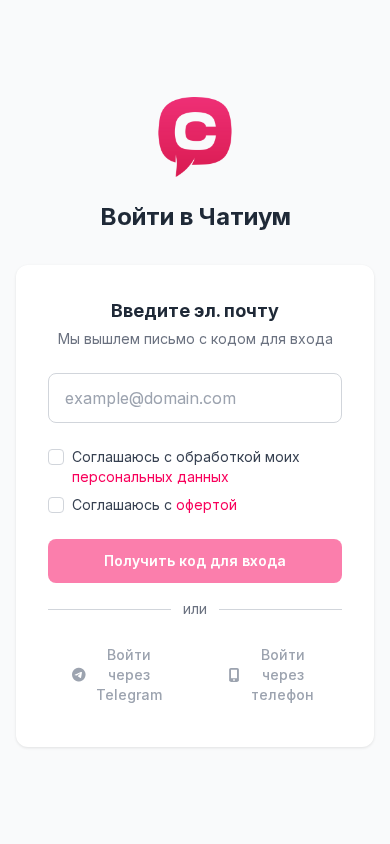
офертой (206, 504)
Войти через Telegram (129, 674)
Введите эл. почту (195, 310)
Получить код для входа (195, 560)
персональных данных (150, 476)
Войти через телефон (282, 674)
